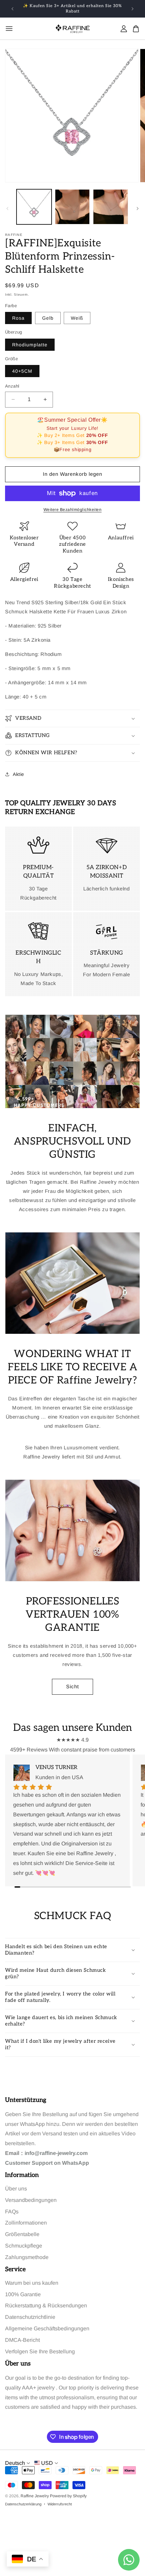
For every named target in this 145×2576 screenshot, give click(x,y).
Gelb (48, 318)
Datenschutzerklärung (23, 2504)
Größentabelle (22, 2234)
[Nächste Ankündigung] (133, 9)
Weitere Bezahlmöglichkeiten (73, 510)
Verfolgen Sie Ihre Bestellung (40, 2351)
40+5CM (22, 371)
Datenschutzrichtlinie (30, 2317)
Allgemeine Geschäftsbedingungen (47, 2328)
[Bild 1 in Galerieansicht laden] (34, 207)
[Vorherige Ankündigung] (12, 9)
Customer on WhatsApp (47, 2163)
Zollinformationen (26, 2223)
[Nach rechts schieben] (138, 208)
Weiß (77, 318)
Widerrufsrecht (60, 2504)
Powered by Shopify (68, 2496)
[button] (72, 718)
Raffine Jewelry (35, 2496)
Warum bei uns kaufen (32, 2283)
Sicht (72, 1686)
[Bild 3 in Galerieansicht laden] (111, 207)
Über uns (16, 2189)
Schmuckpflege (24, 2246)
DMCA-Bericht (22, 2340)
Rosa (18, 318)
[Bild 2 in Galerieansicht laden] (72, 207)
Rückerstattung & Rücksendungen (46, 2305)
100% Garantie (23, 2294)
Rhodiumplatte (30, 345)
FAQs (12, 2212)
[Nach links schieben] (7, 208)
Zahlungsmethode (27, 2257)
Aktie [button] (19, 774)
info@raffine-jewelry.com (56, 2153)
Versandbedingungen (31, 2200)
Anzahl (12, 386)
